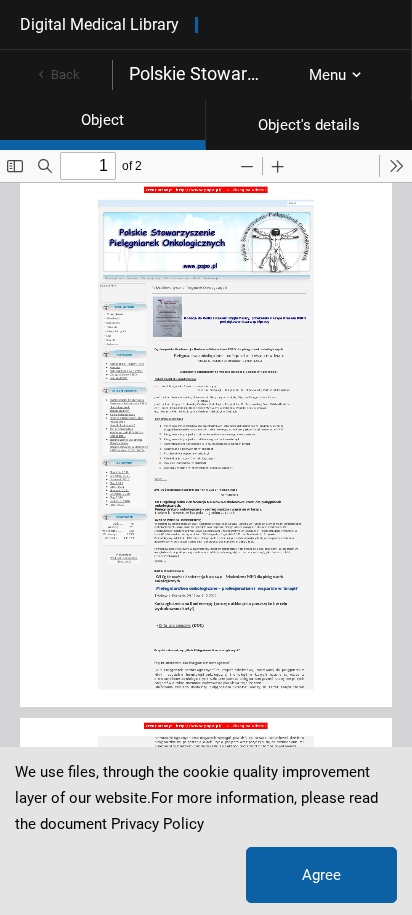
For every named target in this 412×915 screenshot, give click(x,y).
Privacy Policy (157, 824)
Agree (321, 875)
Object (102, 120)
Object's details (309, 125)
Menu (327, 75)
